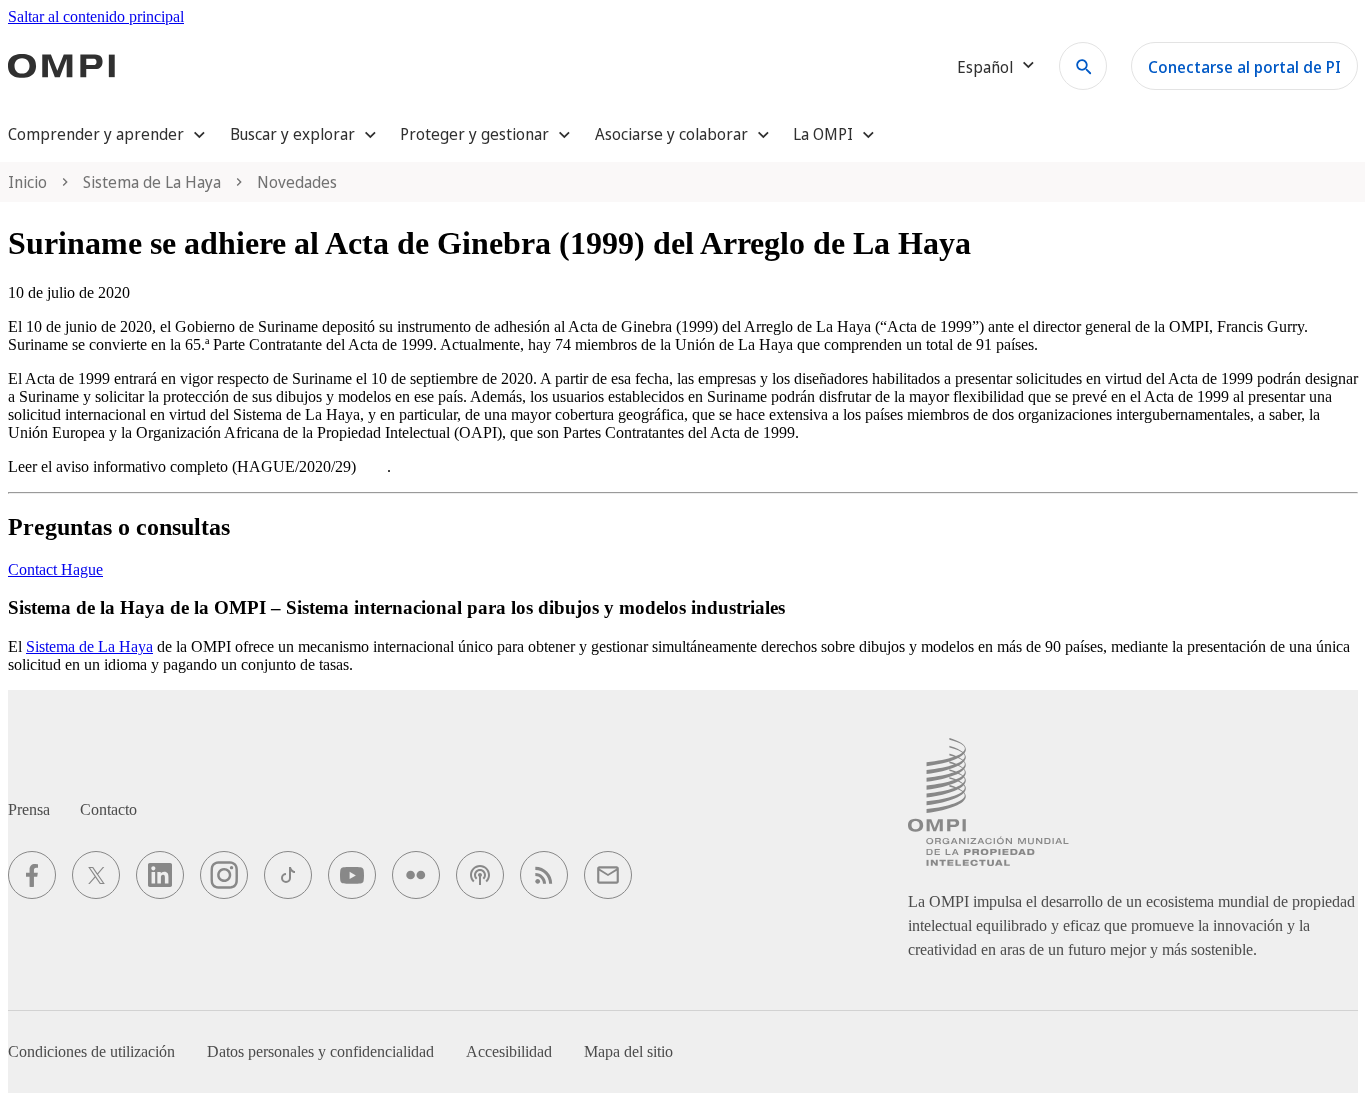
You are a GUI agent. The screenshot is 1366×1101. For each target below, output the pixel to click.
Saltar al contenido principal (96, 16)
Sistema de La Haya (89, 646)
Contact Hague (55, 569)
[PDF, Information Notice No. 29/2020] (373, 466)
